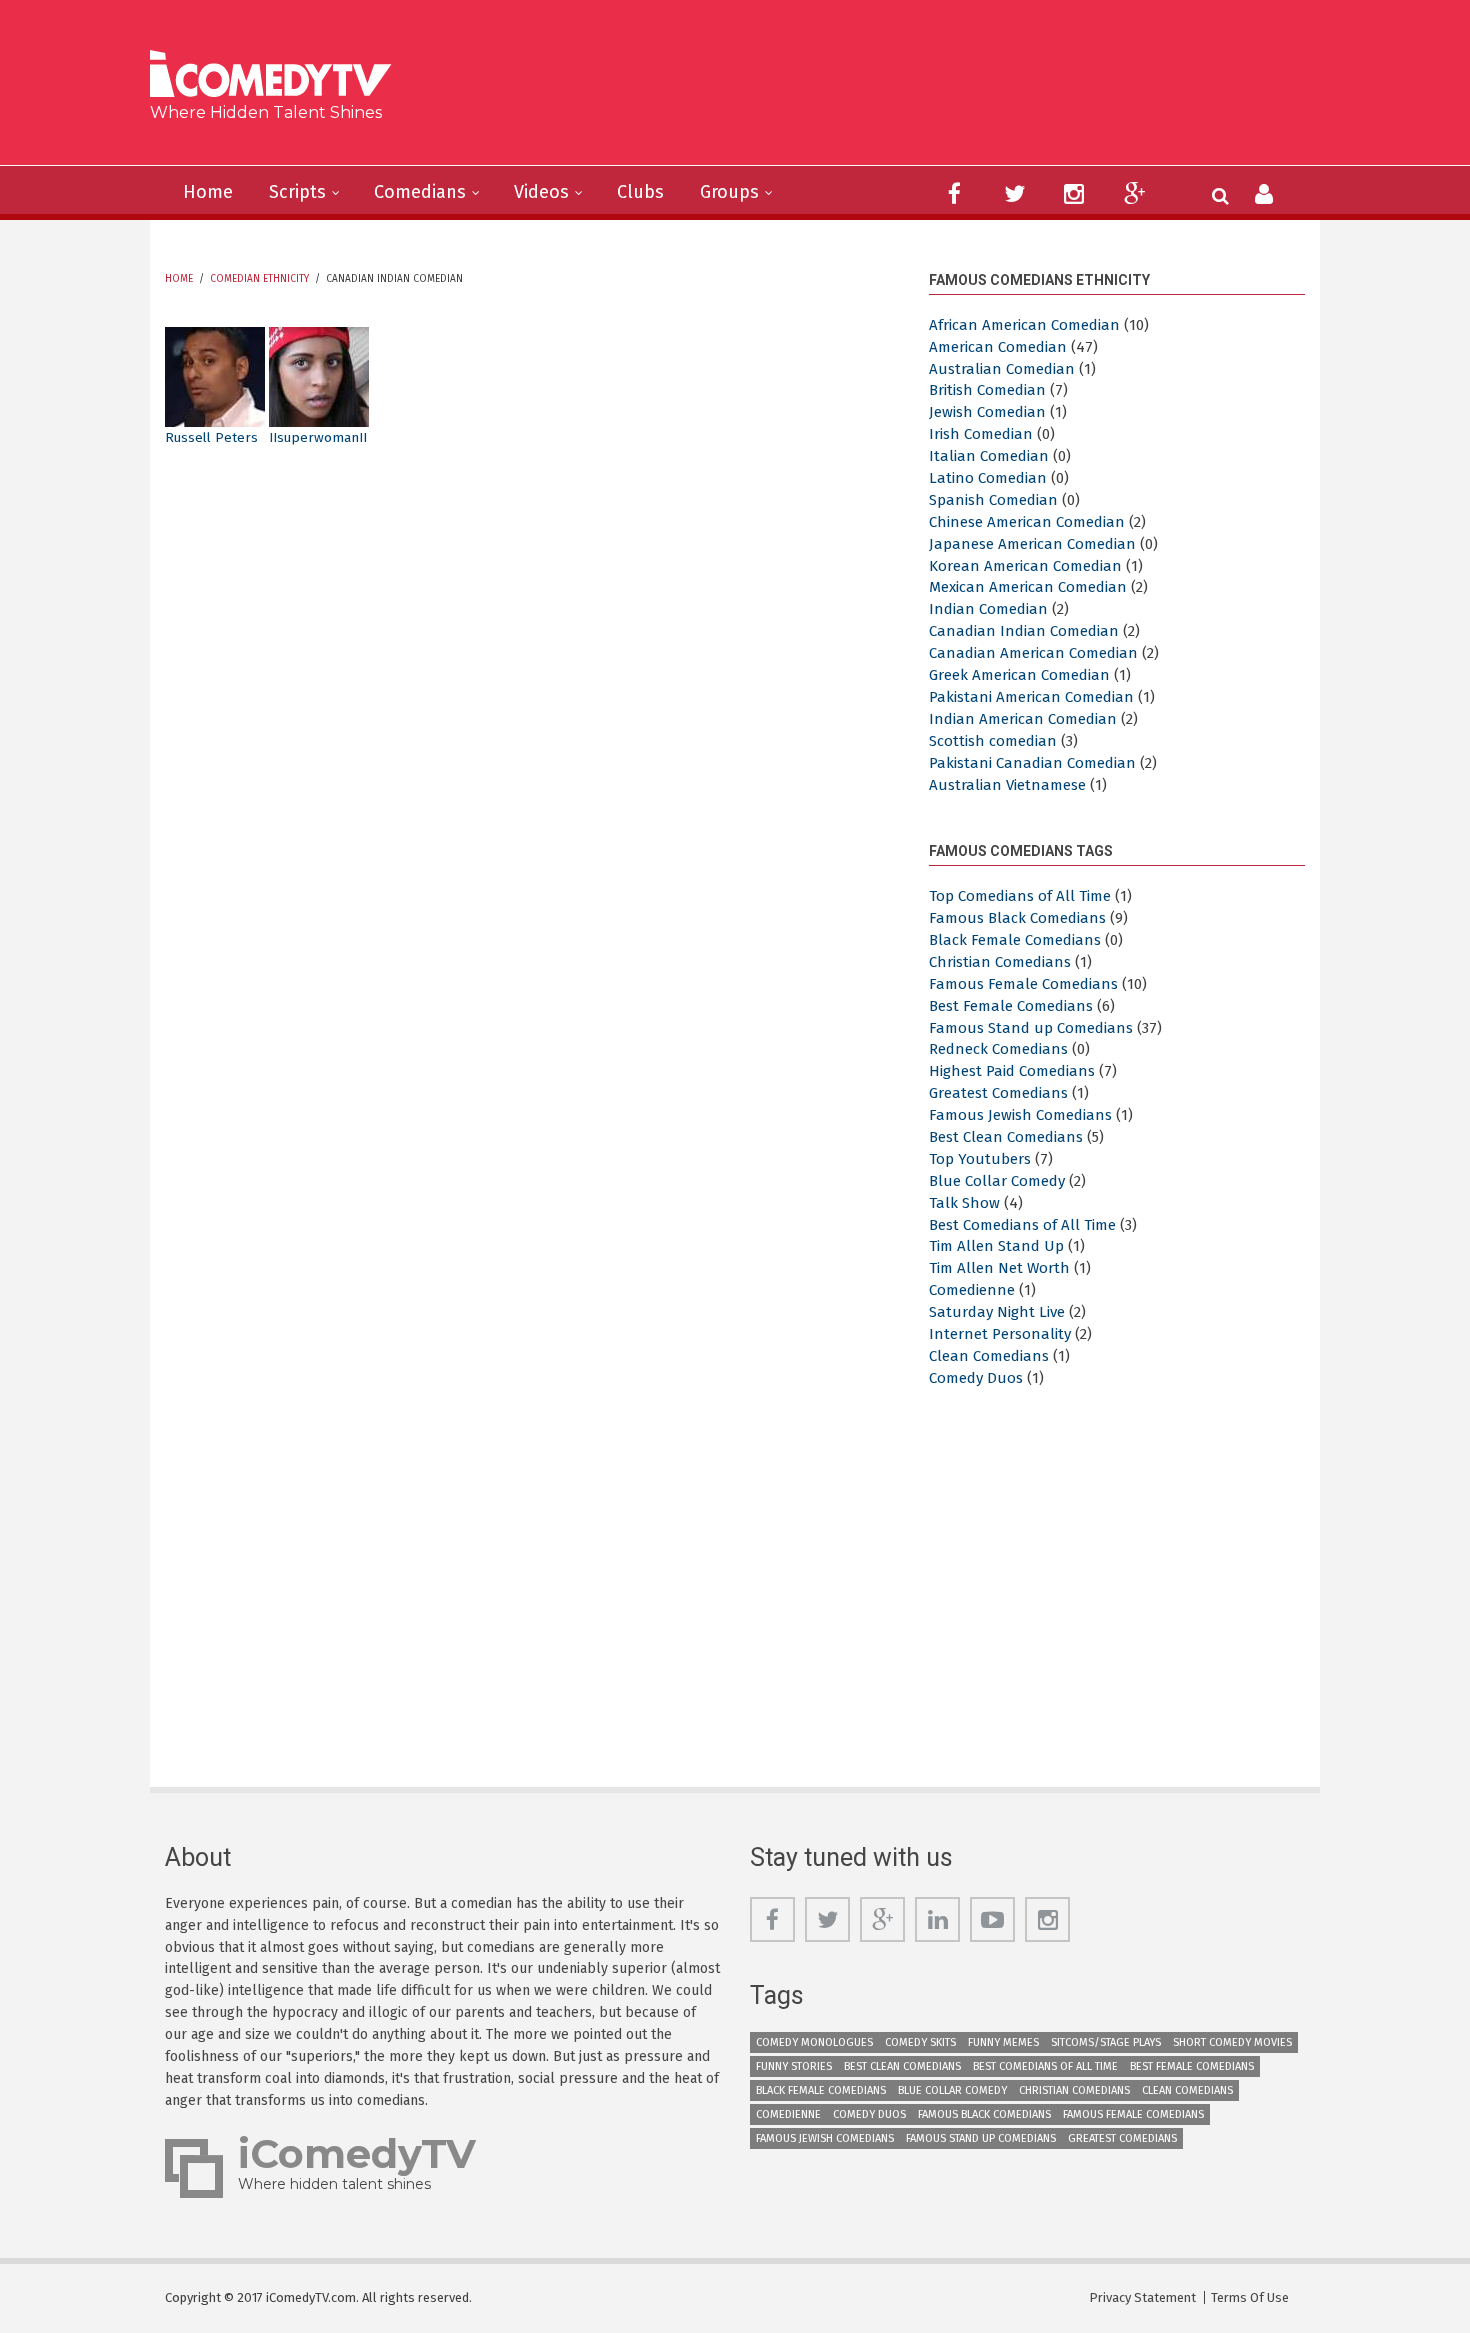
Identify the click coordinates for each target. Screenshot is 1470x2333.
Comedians (420, 192)
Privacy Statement (1142, 2297)
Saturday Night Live (997, 1312)
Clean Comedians (989, 1356)
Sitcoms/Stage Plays (1106, 2042)
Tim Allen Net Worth (999, 1268)
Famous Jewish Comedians (1020, 1115)
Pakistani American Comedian (1031, 697)
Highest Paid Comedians (1012, 1071)
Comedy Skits (920, 2042)
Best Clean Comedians (1006, 1137)
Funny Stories (794, 2066)
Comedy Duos (976, 1378)
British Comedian (987, 390)
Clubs (640, 192)
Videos (541, 192)
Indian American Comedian (1023, 719)
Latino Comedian (988, 478)
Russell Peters (211, 437)
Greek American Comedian (1019, 675)
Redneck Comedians (998, 1049)
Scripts (297, 192)
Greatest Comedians (998, 1093)
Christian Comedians (1000, 962)
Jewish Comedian (987, 412)
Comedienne (972, 1290)
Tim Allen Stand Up (996, 1246)
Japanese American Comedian (1032, 544)
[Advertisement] (889, 90)
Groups (729, 192)
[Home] (278, 76)
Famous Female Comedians (1023, 984)
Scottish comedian (993, 741)
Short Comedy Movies (1232, 2042)
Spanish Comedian (993, 500)
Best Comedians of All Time (1022, 1225)
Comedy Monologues (814, 2042)
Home (208, 192)
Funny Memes (1003, 2042)
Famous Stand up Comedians (1031, 1028)
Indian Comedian (988, 609)
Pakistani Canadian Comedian (1032, 763)
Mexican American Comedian (1028, 587)
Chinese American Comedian (1027, 522)
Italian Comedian (989, 456)
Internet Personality (1000, 1334)
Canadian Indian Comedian (1024, 631)
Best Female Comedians (1011, 1006)
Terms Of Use (1250, 2297)
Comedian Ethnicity (259, 279)
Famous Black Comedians (1017, 918)
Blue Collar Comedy (997, 1181)
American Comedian (998, 347)
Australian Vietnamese (1007, 785)
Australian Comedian (1002, 369)
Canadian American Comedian (1033, 653)
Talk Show (964, 1203)
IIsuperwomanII (318, 437)
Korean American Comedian (1025, 566)
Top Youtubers (980, 1159)
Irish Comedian (981, 434)
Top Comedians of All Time (1020, 896)
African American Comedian (1024, 325)
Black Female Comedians (1015, 940)
